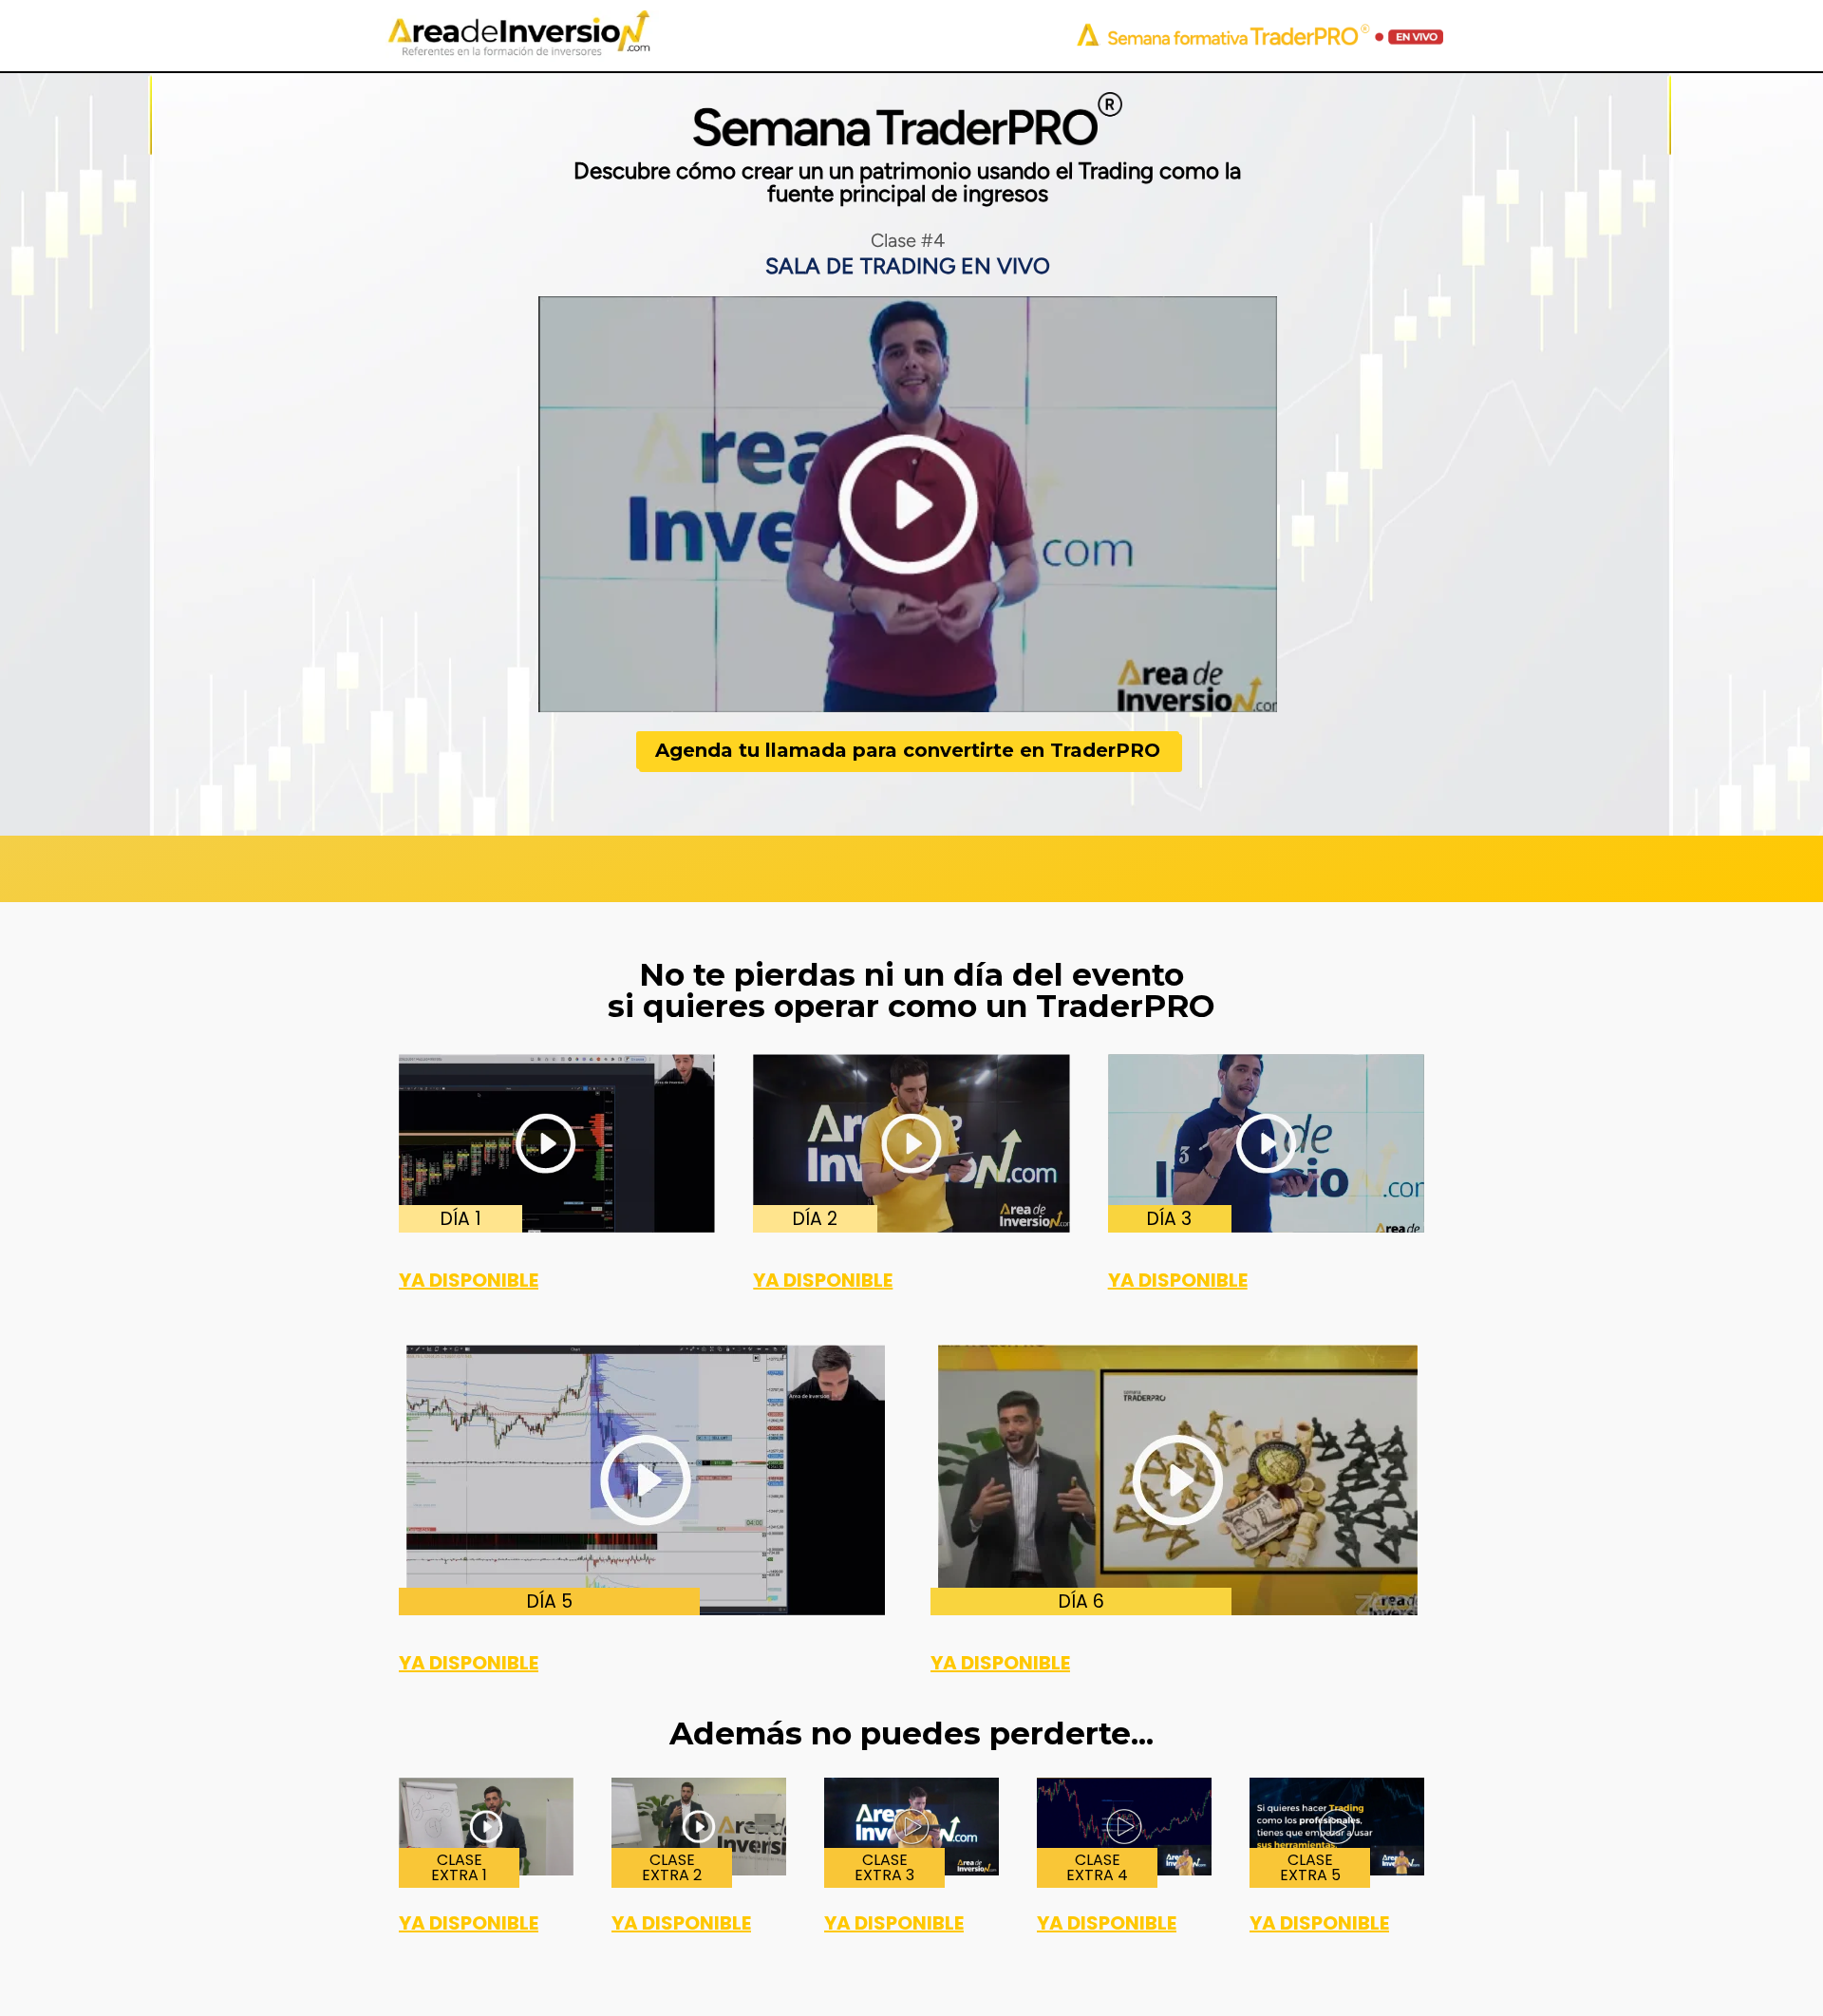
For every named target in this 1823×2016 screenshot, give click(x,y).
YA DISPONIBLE (469, 1280)
